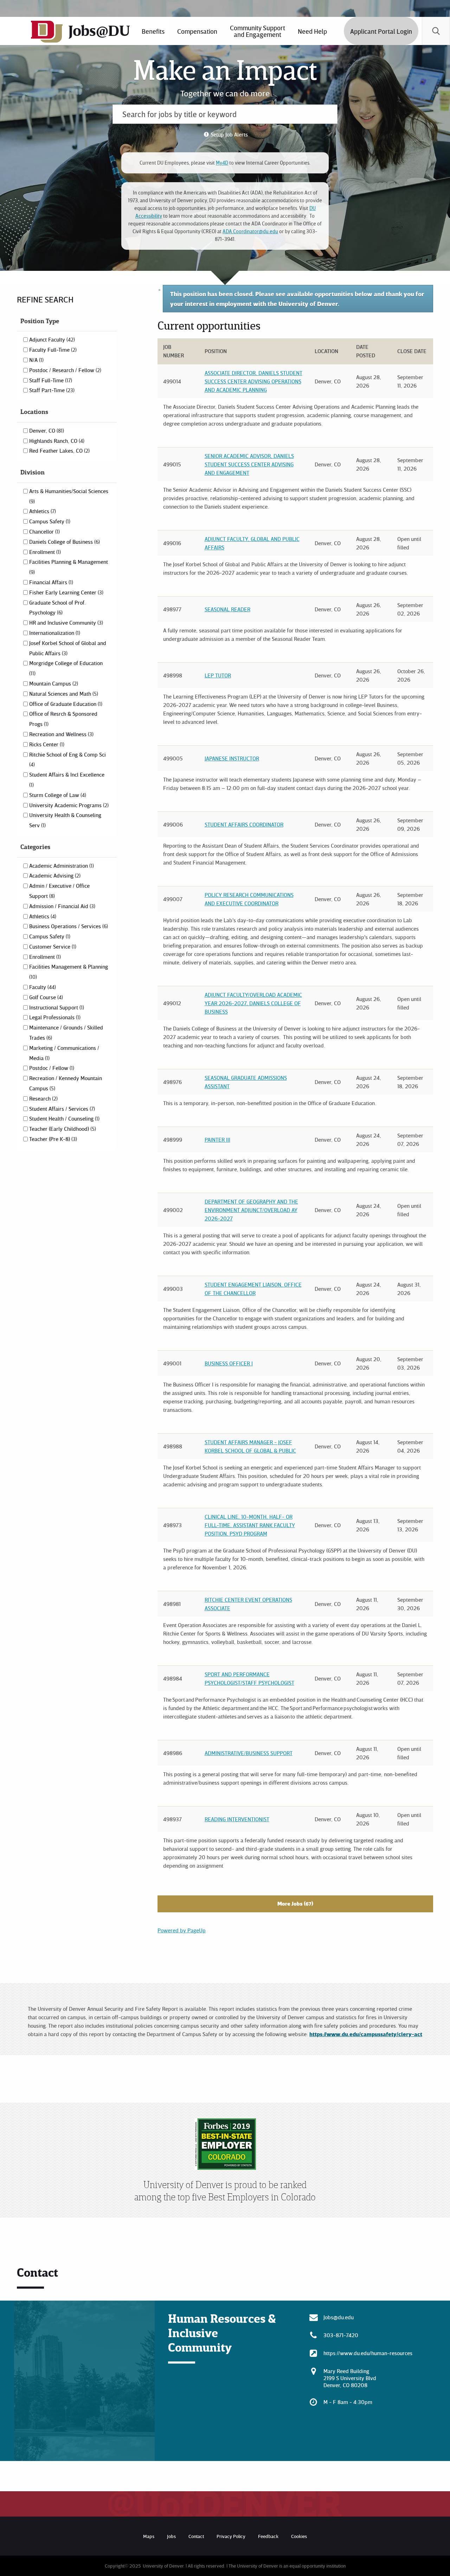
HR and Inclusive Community (65, 623)
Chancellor (44, 531)
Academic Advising (54, 875)
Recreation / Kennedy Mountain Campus (66, 1083)
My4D (222, 163)
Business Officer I (229, 1363)
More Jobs (294, 1904)
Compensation (197, 31)
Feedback (268, 2536)
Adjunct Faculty (51, 339)
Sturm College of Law (57, 795)
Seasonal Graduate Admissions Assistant (246, 1082)
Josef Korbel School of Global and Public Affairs (68, 648)
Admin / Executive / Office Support (59, 891)
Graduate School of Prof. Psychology (57, 608)
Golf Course (45, 997)
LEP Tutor (218, 675)
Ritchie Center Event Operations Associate (248, 1604)
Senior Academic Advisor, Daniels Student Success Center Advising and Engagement (249, 464)
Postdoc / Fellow (51, 1068)
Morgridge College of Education (66, 668)
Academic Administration (61, 866)
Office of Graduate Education (65, 704)
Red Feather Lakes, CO (59, 451)
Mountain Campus (53, 683)
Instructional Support (56, 1007)
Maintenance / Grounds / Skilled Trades (66, 1032)
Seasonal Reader (227, 609)
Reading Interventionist (237, 1819)
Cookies (299, 2536)
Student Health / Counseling (64, 1118)
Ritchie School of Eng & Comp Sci (67, 759)
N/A (36, 360)
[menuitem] (197, 31)
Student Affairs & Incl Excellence (67, 779)
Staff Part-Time (51, 390)
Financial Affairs (50, 582)
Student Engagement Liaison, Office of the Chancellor (253, 1289)
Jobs (171, 2536)
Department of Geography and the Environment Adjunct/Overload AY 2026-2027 (251, 1210)
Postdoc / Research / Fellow (65, 370)
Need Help (312, 31)
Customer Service (52, 946)
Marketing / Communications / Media (64, 1053)
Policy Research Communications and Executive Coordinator (249, 899)
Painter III (217, 1140)
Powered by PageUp (182, 1930)
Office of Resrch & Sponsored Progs (63, 719)
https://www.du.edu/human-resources (368, 2353)
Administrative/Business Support (249, 1753)
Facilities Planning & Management (69, 567)
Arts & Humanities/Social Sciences (69, 496)
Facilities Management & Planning (69, 971)
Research (43, 1098)
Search (436, 31)
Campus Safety (49, 521)
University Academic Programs (68, 805)
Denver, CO (46, 431)
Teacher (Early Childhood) (62, 1129)
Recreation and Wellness (61, 734)
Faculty (42, 987)
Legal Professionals (54, 1017)
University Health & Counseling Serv (65, 820)
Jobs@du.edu (339, 2317)
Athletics (42, 511)
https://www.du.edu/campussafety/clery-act (366, 2034)
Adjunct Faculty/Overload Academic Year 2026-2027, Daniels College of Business (253, 1003)
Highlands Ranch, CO (56, 441)
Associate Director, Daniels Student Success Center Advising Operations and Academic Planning (253, 381)
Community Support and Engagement (258, 31)
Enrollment (44, 552)
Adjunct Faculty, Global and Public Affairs (252, 543)
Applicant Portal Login (381, 31)
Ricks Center (46, 744)
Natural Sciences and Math (63, 694)
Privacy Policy (231, 2536)
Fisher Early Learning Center (66, 592)
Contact (196, 2536)
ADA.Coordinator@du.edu (250, 231)
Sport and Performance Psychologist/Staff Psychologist (249, 1678)
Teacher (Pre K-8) (52, 1139)
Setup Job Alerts (229, 134)
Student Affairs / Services (61, 1109)
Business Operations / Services (68, 926)
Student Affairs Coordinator (244, 824)
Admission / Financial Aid (62, 906)
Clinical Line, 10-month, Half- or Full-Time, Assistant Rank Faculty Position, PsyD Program (250, 1525)
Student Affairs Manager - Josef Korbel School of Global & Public (250, 1446)
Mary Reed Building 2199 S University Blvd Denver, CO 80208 (350, 2378)
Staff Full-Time (50, 380)
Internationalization (54, 633)
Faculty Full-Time (52, 350)
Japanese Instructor (232, 758)
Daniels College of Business (64, 542)
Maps (149, 2536)
